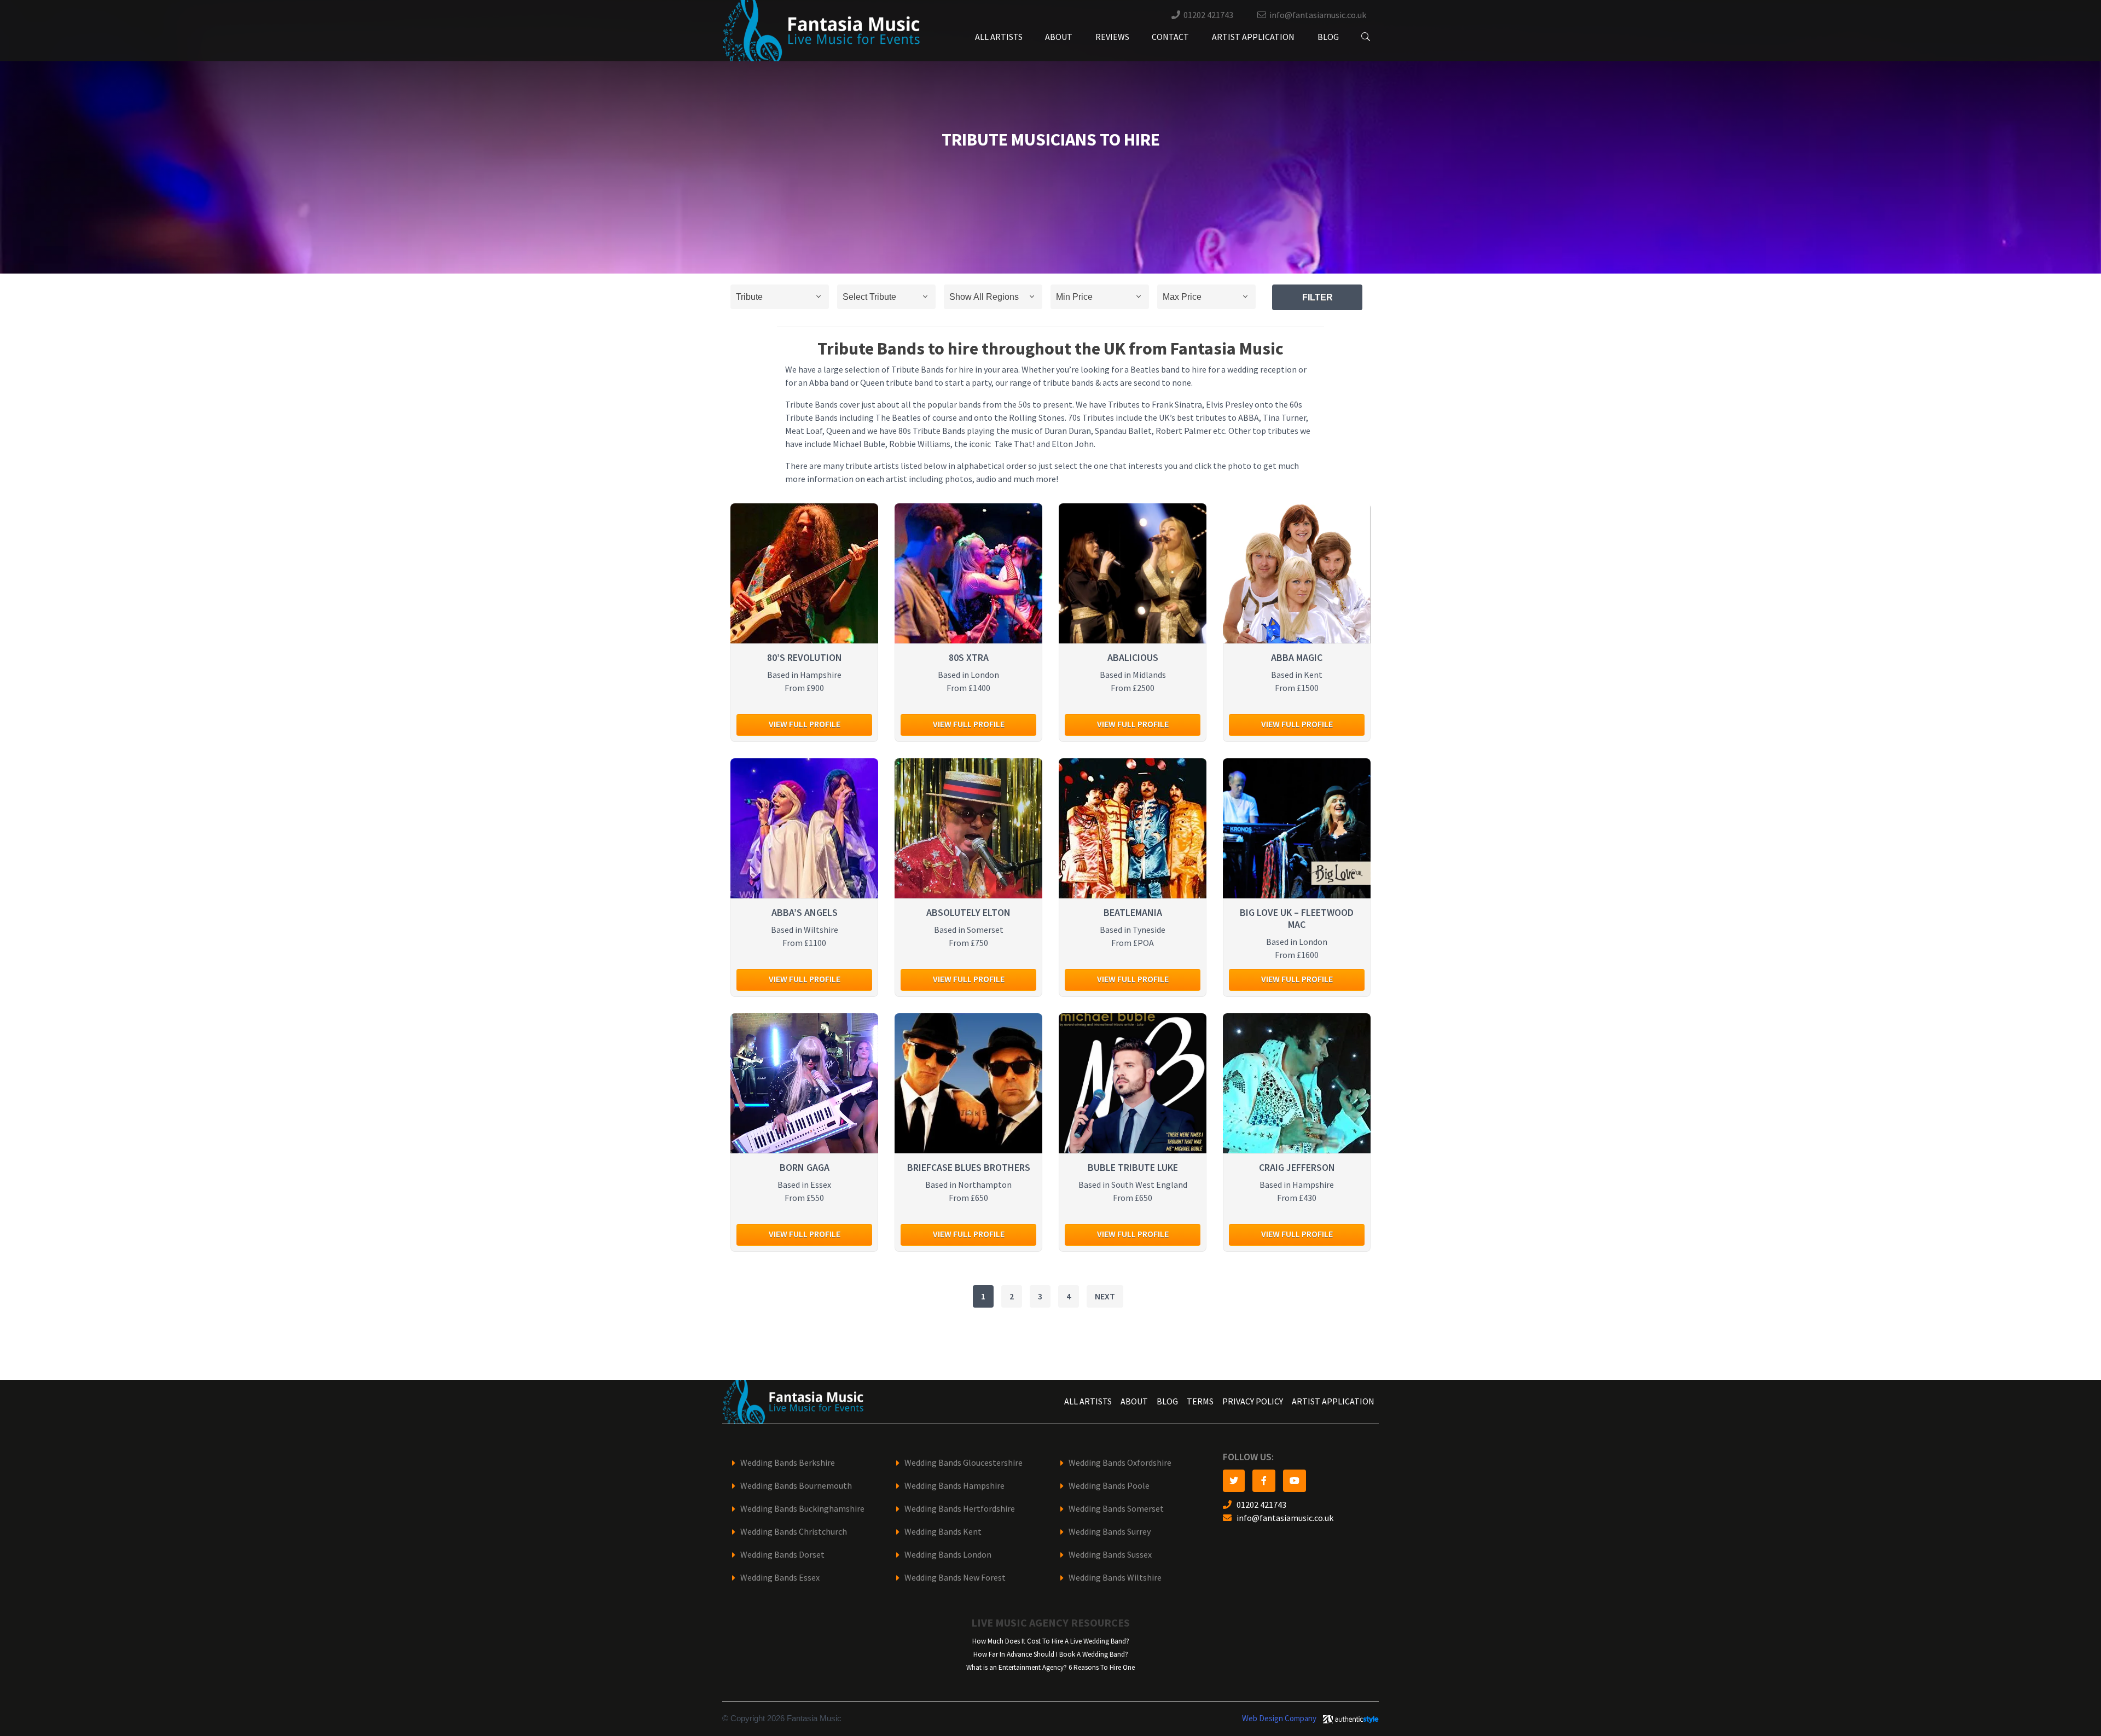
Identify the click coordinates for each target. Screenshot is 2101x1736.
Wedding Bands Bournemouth (796, 1486)
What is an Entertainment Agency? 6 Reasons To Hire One (1050, 1667)
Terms (1200, 1401)
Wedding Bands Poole (1109, 1486)
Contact (1170, 37)
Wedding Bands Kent (943, 1532)
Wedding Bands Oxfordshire (1120, 1463)
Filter (1318, 297)
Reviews (1112, 37)
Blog (1328, 37)
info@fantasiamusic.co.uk (1318, 15)
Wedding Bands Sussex (1110, 1555)
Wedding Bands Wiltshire (1115, 1578)
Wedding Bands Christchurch (794, 1532)
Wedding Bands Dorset (782, 1555)
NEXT (1105, 1296)
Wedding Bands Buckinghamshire (802, 1509)
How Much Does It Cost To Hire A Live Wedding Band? (1051, 1641)
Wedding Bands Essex (780, 1578)
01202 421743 (1208, 15)
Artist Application (1253, 37)
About (1059, 37)
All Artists (999, 37)
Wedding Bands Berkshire (788, 1463)
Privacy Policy (1253, 1401)
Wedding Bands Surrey (1110, 1532)
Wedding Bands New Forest (955, 1578)
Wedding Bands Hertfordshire (960, 1509)
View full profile (805, 724)
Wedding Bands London (948, 1555)
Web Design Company (1279, 1718)
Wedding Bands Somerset (1116, 1509)
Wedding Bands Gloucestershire (964, 1463)
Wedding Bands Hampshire (954, 1486)
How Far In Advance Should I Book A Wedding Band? (1051, 1654)
